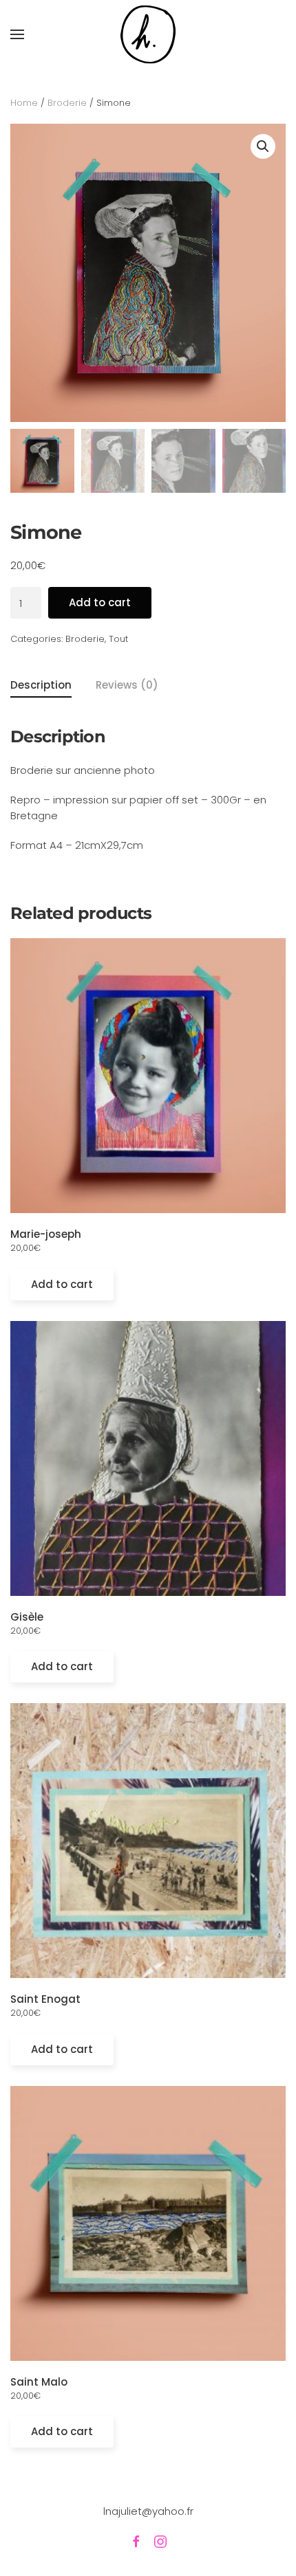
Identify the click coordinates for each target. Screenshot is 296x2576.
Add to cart (100, 602)
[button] (17, 34)
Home (24, 103)
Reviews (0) (127, 685)
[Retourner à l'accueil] (148, 35)
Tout (118, 639)
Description (41, 685)
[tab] (115, 686)
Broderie (67, 103)
